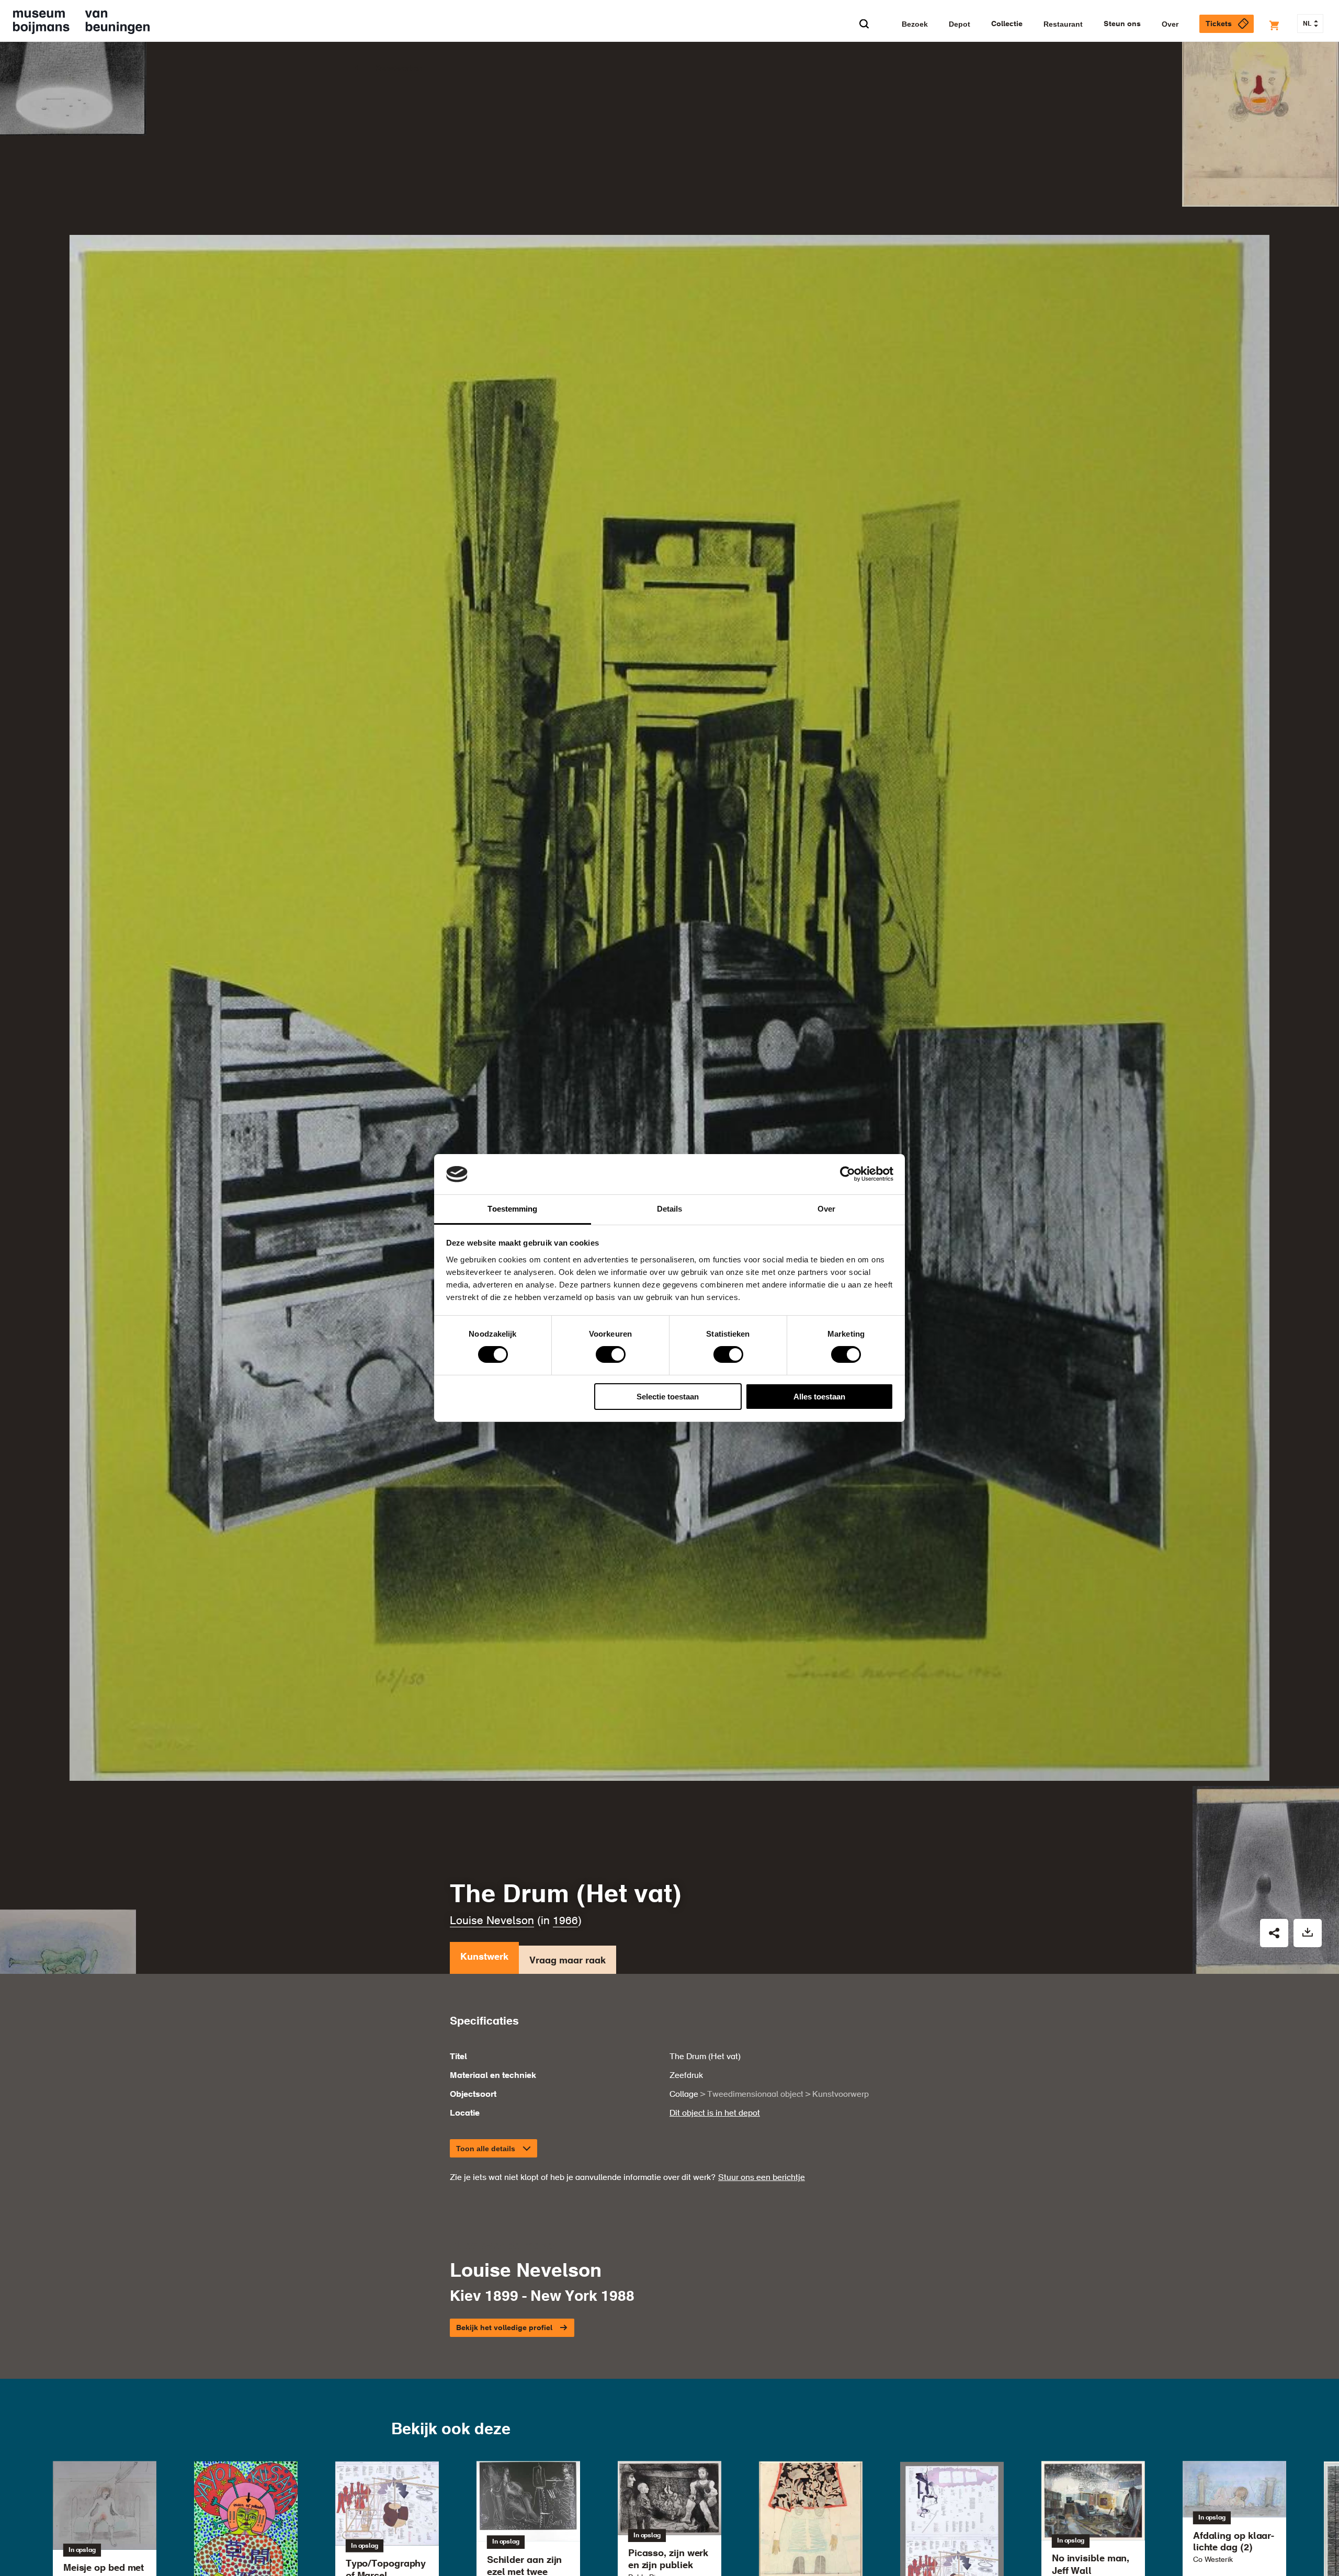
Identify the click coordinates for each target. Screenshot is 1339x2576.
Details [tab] (670, 1209)
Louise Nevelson (492, 1921)
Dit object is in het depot (715, 2114)
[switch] (611, 1354)
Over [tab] (826, 1209)
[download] (1308, 1933)
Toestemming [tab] (512, 1209)
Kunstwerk (484, 1957)
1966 (565, 1921)
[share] (1274, 1933)
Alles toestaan (819, 1397)
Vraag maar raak (568, 1961)
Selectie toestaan (668, 1397)
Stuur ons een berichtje (762, 2178)
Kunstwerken (399, 69)
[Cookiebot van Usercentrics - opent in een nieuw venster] (848, 1174)
